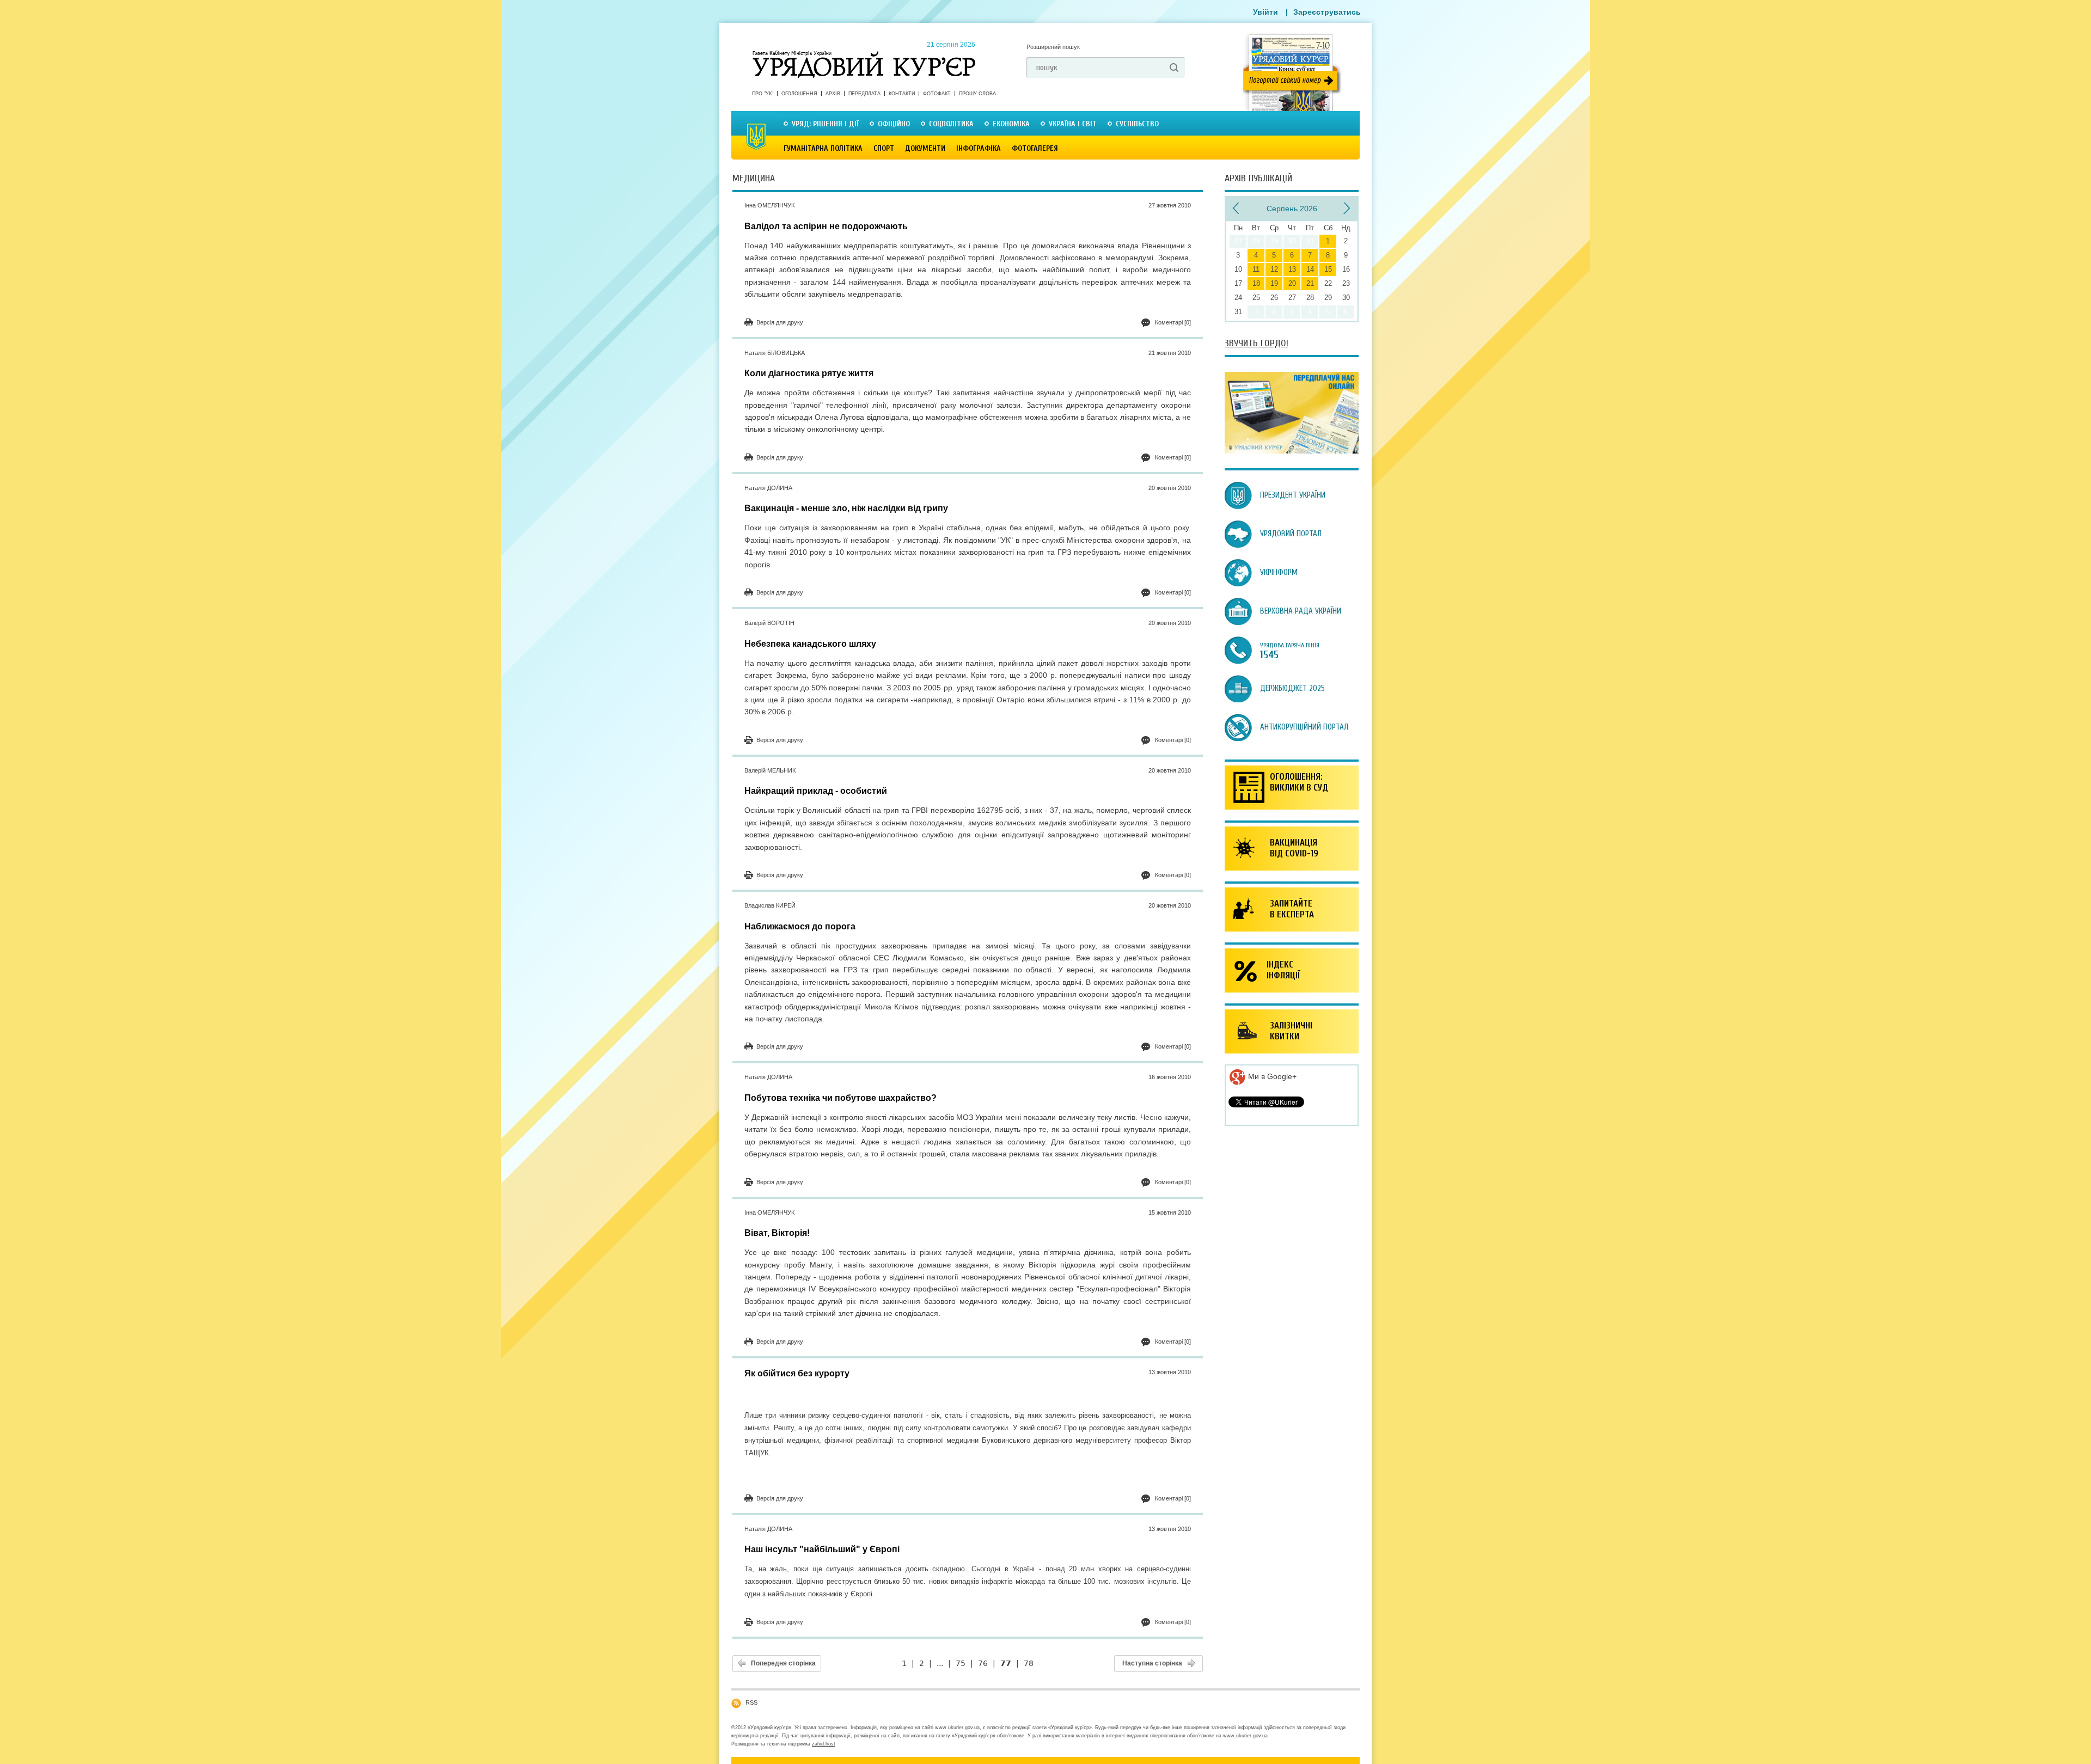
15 (1328, 269)
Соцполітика (951, 124)
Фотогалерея (1035, 148)
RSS (751, 1702)
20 (1292, 283)
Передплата (864, 94)
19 (1274, 283)
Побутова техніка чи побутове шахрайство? (840, 1098)
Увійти (1265, 12)
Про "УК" (763, 94)
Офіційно (894, 124)
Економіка (1011, 124)
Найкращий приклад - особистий (816, 791)
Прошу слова (977, 94)
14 (1310, 269)
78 (1029, 1663)
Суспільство (1137, 124)
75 (961, 1663)
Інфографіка (979, 148)
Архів (833, 94)
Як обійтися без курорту (797, 1373)
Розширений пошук (1053, 47)
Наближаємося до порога (800, 926)
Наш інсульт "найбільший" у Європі (822, 1549)
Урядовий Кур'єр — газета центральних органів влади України (864, 54)
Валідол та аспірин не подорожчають (826, 226)
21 (1310, 283)
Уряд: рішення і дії (825, 124)
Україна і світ (1073, 124)
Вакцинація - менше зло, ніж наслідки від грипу (846, 508)
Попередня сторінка (783, 1663)
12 (1274, 269)
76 (983, 1663)
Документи (925, 148)
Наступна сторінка (1152, 1663)
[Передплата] (1292, 451)
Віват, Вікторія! (777, 1233)
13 (1292, 269)
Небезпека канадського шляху (810, 644)
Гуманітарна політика (823, 148)
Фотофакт (937, 94)
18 (1256, 283)
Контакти (902, 94)
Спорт (884, 148)
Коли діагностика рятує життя (809, 373)
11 (1256, 269)
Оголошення (799, 94)
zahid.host (824, 1744)
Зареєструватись (1327, 12)
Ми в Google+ (1271, 1076)
